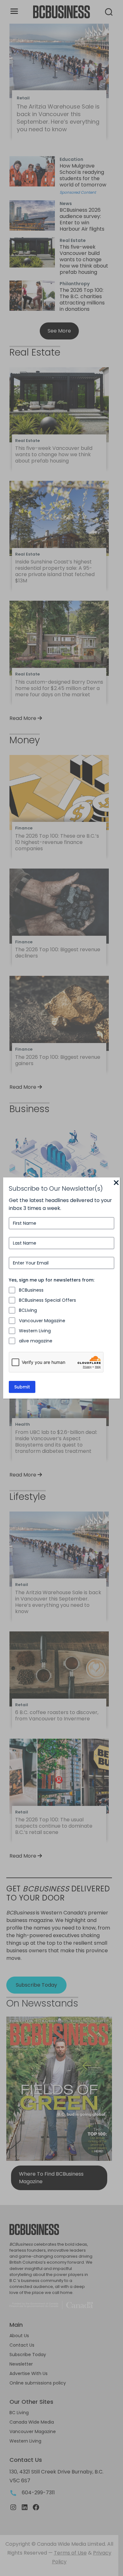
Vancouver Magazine (42, 1321)
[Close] (116, 1183)
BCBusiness (31, 1290)
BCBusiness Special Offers (47, 1300)
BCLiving (28, 1310)
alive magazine (36, 1341)
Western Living (35, 1331)
